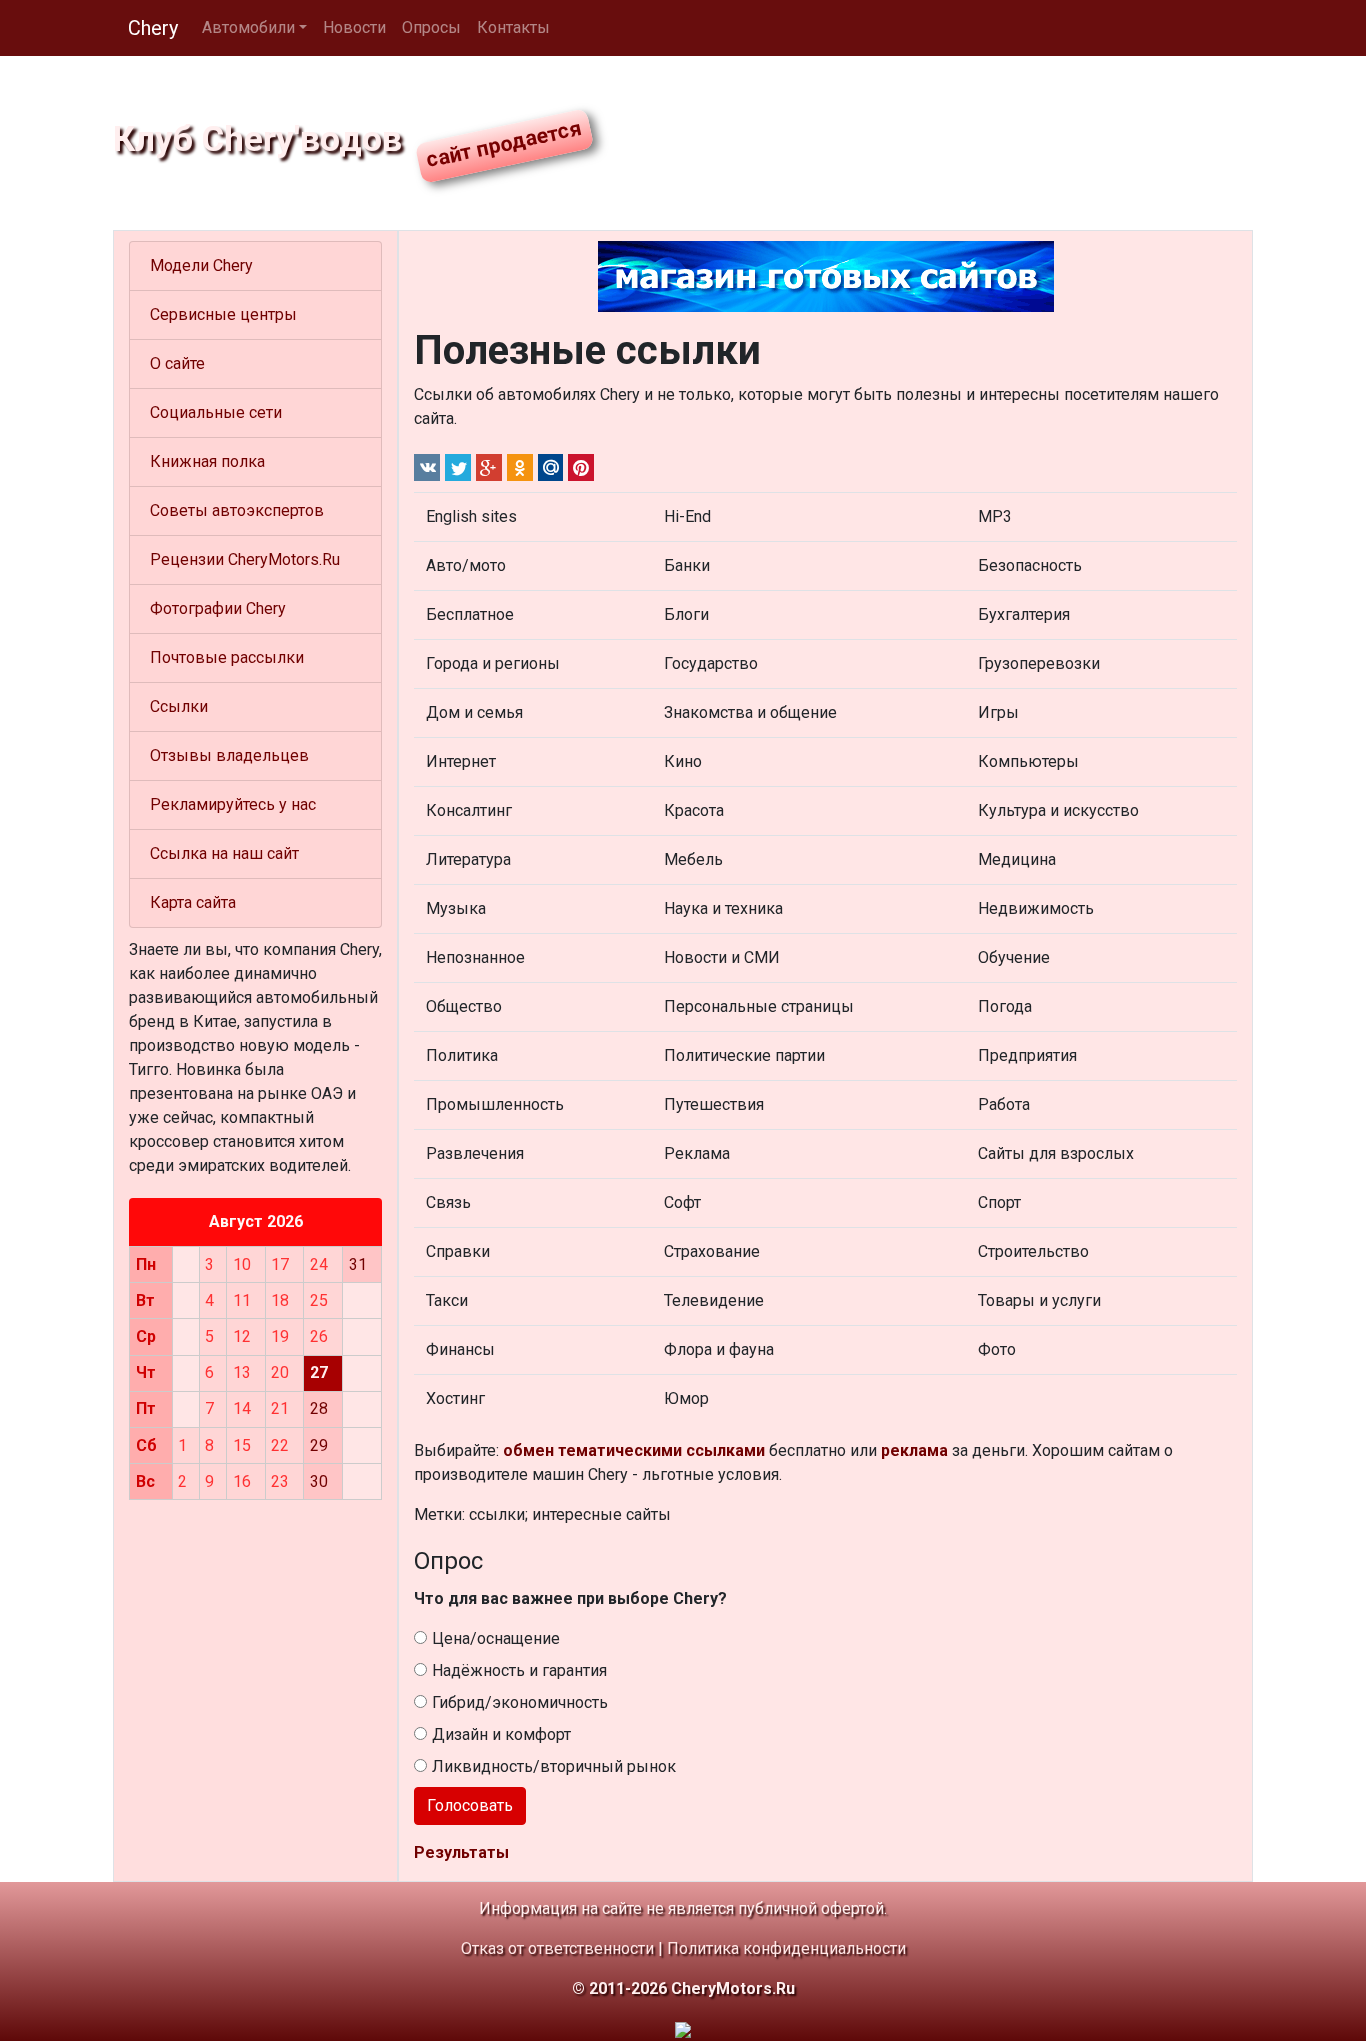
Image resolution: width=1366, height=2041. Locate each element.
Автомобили (248, 27)
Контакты (513, 27)
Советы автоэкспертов (237, 510)
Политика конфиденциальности (786, 1948)
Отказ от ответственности (557, 1948)
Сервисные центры (223, 314)
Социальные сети (216, 412)
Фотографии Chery (218, 608)
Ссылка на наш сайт (224, 853)
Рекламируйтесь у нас (233, 804)
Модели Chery (201, 265)
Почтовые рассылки (227, 657)
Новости (354, 27)
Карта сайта (193, 902)
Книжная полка (207, 461)
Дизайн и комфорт (501, 1734)
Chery (153, 28)
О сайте (177, 363)
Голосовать (470, 1805)
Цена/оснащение (496, 1638)
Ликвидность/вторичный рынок (554, 1766)
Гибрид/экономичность (520, 1702)
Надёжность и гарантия (519, 1670)
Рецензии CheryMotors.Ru (245, 559)
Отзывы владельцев (229, 755)
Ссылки (179, 706)
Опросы (431, 27)
